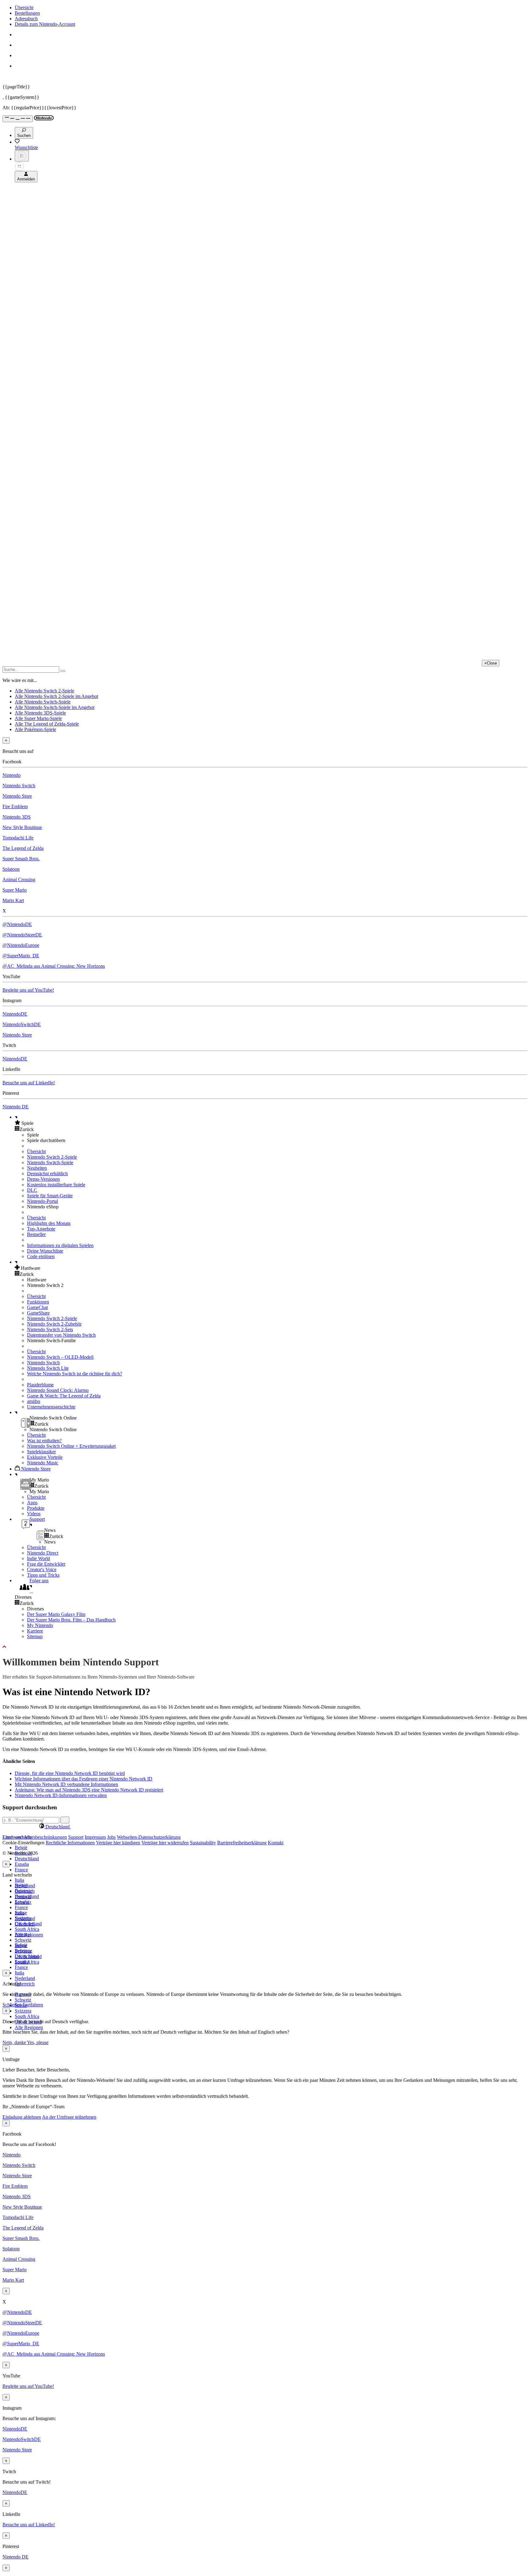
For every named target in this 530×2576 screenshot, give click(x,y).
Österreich (25, 1984)
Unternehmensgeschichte (51, 1407)
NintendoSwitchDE (22, 1024)
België (21, 1848)
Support (76, 1837)
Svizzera (23, 2011)
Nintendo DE (15, 1107)
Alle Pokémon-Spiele (35, 729)
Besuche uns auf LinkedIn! (29, 1083)
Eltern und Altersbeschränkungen (35, 1837)
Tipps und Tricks (43, 1575)
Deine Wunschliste (45, 1251)
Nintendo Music (43, 1463)
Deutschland (27, 1859)
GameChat (37, 1307)
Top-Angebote (41, 1229)
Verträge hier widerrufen (165, 1843)
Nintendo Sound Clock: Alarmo (58, 1390)
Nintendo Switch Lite (48, 1368)
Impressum (95, 1837)
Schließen (12, 2005)
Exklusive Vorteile (45, 1457)
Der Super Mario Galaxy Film (56, 1614)
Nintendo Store (17, 796)
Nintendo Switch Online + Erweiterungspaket (71, 1446)
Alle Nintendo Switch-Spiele (43, 702)
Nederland (25, 1978)
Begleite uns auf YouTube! (28, 990)
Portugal (23, 1934)
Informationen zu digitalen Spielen (60, 1245)
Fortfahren (33, 2005)
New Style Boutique (22, 827)
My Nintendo (40, 1625)
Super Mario (15, 890)
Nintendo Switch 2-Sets (50, 1329)
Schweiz (23, 2000)
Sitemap (35, 1636)
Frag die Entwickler (46, 1564)
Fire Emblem (15, 806)
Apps (32, 1503)
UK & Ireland (28, 1956)
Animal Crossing (19, 879)
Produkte (36, 1508)
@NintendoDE (17, 924)
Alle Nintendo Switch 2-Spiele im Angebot (56, 696)
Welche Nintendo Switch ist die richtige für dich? (75, 1374)
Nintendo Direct (43, 1553)
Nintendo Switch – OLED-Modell (60, 1357)
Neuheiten (37, 1168)
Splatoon (11, 869)
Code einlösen (41, 1256)
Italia (19, 1880)
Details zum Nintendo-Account (45, 24)
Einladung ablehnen (22, 2117)
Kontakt (276, 1843)
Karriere (35, 1631)
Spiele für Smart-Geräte (50, 1196)
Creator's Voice (42, 1569)
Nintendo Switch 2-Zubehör (54, 1324)
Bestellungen (27, 13)
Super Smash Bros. (21, 859)
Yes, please (38, 2042)
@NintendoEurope (21, 945)
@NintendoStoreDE (22, 935)
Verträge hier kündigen (118, 1843)
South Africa (27, 1929)
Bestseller (36, 1234)
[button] (271, 1123)
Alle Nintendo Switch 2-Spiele (44, 691)
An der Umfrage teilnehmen (69, 2117)
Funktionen (38, 1302)
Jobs (111, 1837)
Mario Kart (13, 900)
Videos (34, 1514)
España (22, 1864)
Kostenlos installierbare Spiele (56, 1185)
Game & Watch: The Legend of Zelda (64, 1396)
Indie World (38, 1558)
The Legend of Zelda (23, 848)
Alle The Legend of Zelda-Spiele (47, 724)
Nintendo (12, 775)
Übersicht (24, 8)
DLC (32, 1190)
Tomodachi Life (18, 838)
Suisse (21, 1945)
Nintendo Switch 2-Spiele (52, 1157)
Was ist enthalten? (44, 1441)
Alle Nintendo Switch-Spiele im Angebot (55, 707)
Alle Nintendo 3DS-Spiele (40, 713)
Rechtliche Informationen (70, 1843)
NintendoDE (15, 1014)
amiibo (34, 1401)
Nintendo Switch (19, 786)
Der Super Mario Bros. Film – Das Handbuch (71, 1620)
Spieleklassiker (41, 1452)
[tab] (265, 1826)
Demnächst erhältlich (47, 1174)
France (21, 1870)
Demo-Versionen (43, 1179)
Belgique (23, 1891)
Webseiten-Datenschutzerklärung (149, 1837)
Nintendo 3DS (17, 817)
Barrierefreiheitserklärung (242, 1843)
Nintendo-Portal (42, 1201)
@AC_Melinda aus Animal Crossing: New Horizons (54, 966)
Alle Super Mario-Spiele (38, 718)
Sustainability (203, 1843)
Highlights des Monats (49, 1223)
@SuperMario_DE (21, 956)
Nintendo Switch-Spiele (50, 1162)
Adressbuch (26, 19)
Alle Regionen (29, 2027)
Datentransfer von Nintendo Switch (61, 1335)
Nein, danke (15, 2042)
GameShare (38, 1313)
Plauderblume (40, 1385)
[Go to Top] (265, 1647)
